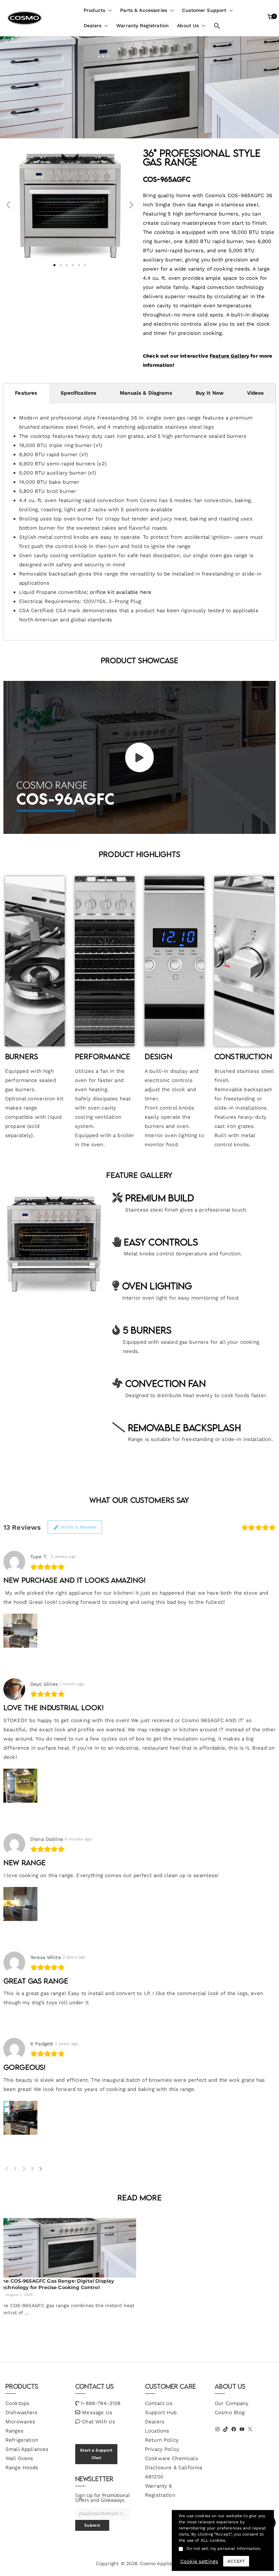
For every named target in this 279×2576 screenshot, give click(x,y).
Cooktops (17, 2403)
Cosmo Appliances (161, 2563)
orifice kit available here (121, 592)
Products (94, 10)
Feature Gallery (229, 356)
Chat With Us (99, 2422)
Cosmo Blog (230, 2412)
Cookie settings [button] (199, 2561)
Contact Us (159, 2403)
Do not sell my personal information (223, 2548)
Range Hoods (22, 2468)
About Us (188, 25)
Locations (157, 2431)
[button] (109, 10)
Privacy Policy (162, 2449)
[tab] (26, 393)
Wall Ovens (19, 2458)
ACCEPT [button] (236, 2561)
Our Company (232, 2403)
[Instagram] (217, 2429)
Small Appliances (27, 2449)
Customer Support (204, 10)
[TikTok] (226, 2429)
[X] (250, 2429)
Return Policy (162, 2440)
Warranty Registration (143, 25)
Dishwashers (22, 2412)
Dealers (93, 25)
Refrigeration (22, 2440)
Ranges (14, 2431)
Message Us (97, 2412)
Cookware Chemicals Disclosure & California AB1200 (174, 2468)
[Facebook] (234, 2429)
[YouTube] (242, 2429)
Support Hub (161, 2412)
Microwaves (20, 2422)
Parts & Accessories (144, 10)
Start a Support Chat (96, 2454)
